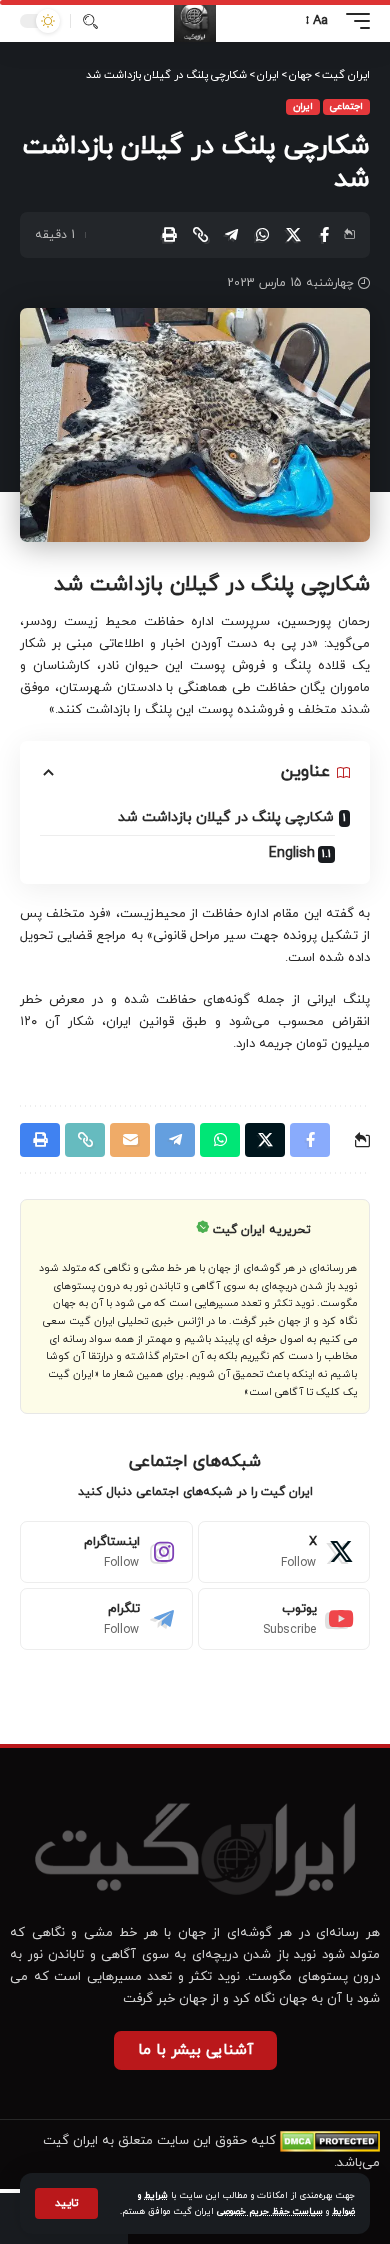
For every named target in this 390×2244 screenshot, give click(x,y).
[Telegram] (106, 1619)
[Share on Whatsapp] (262, 235)
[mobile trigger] (353, 21)
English (292, 853)
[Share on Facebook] (324, 235)
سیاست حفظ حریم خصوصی (270, 2211)
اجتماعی (346, 106)
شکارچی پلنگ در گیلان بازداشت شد (226, 817)
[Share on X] (293, 235)
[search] (90, 21)
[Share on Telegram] (231, 235)
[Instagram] (106, 1552)
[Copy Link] (200, 235)
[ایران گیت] (195, 21)
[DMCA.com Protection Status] (330, 2141)
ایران (303, 106)
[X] (284, 1552)
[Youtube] (284, 1619)
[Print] (169, 235)
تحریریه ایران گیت (262, 1230)
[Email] (130, 1140)
